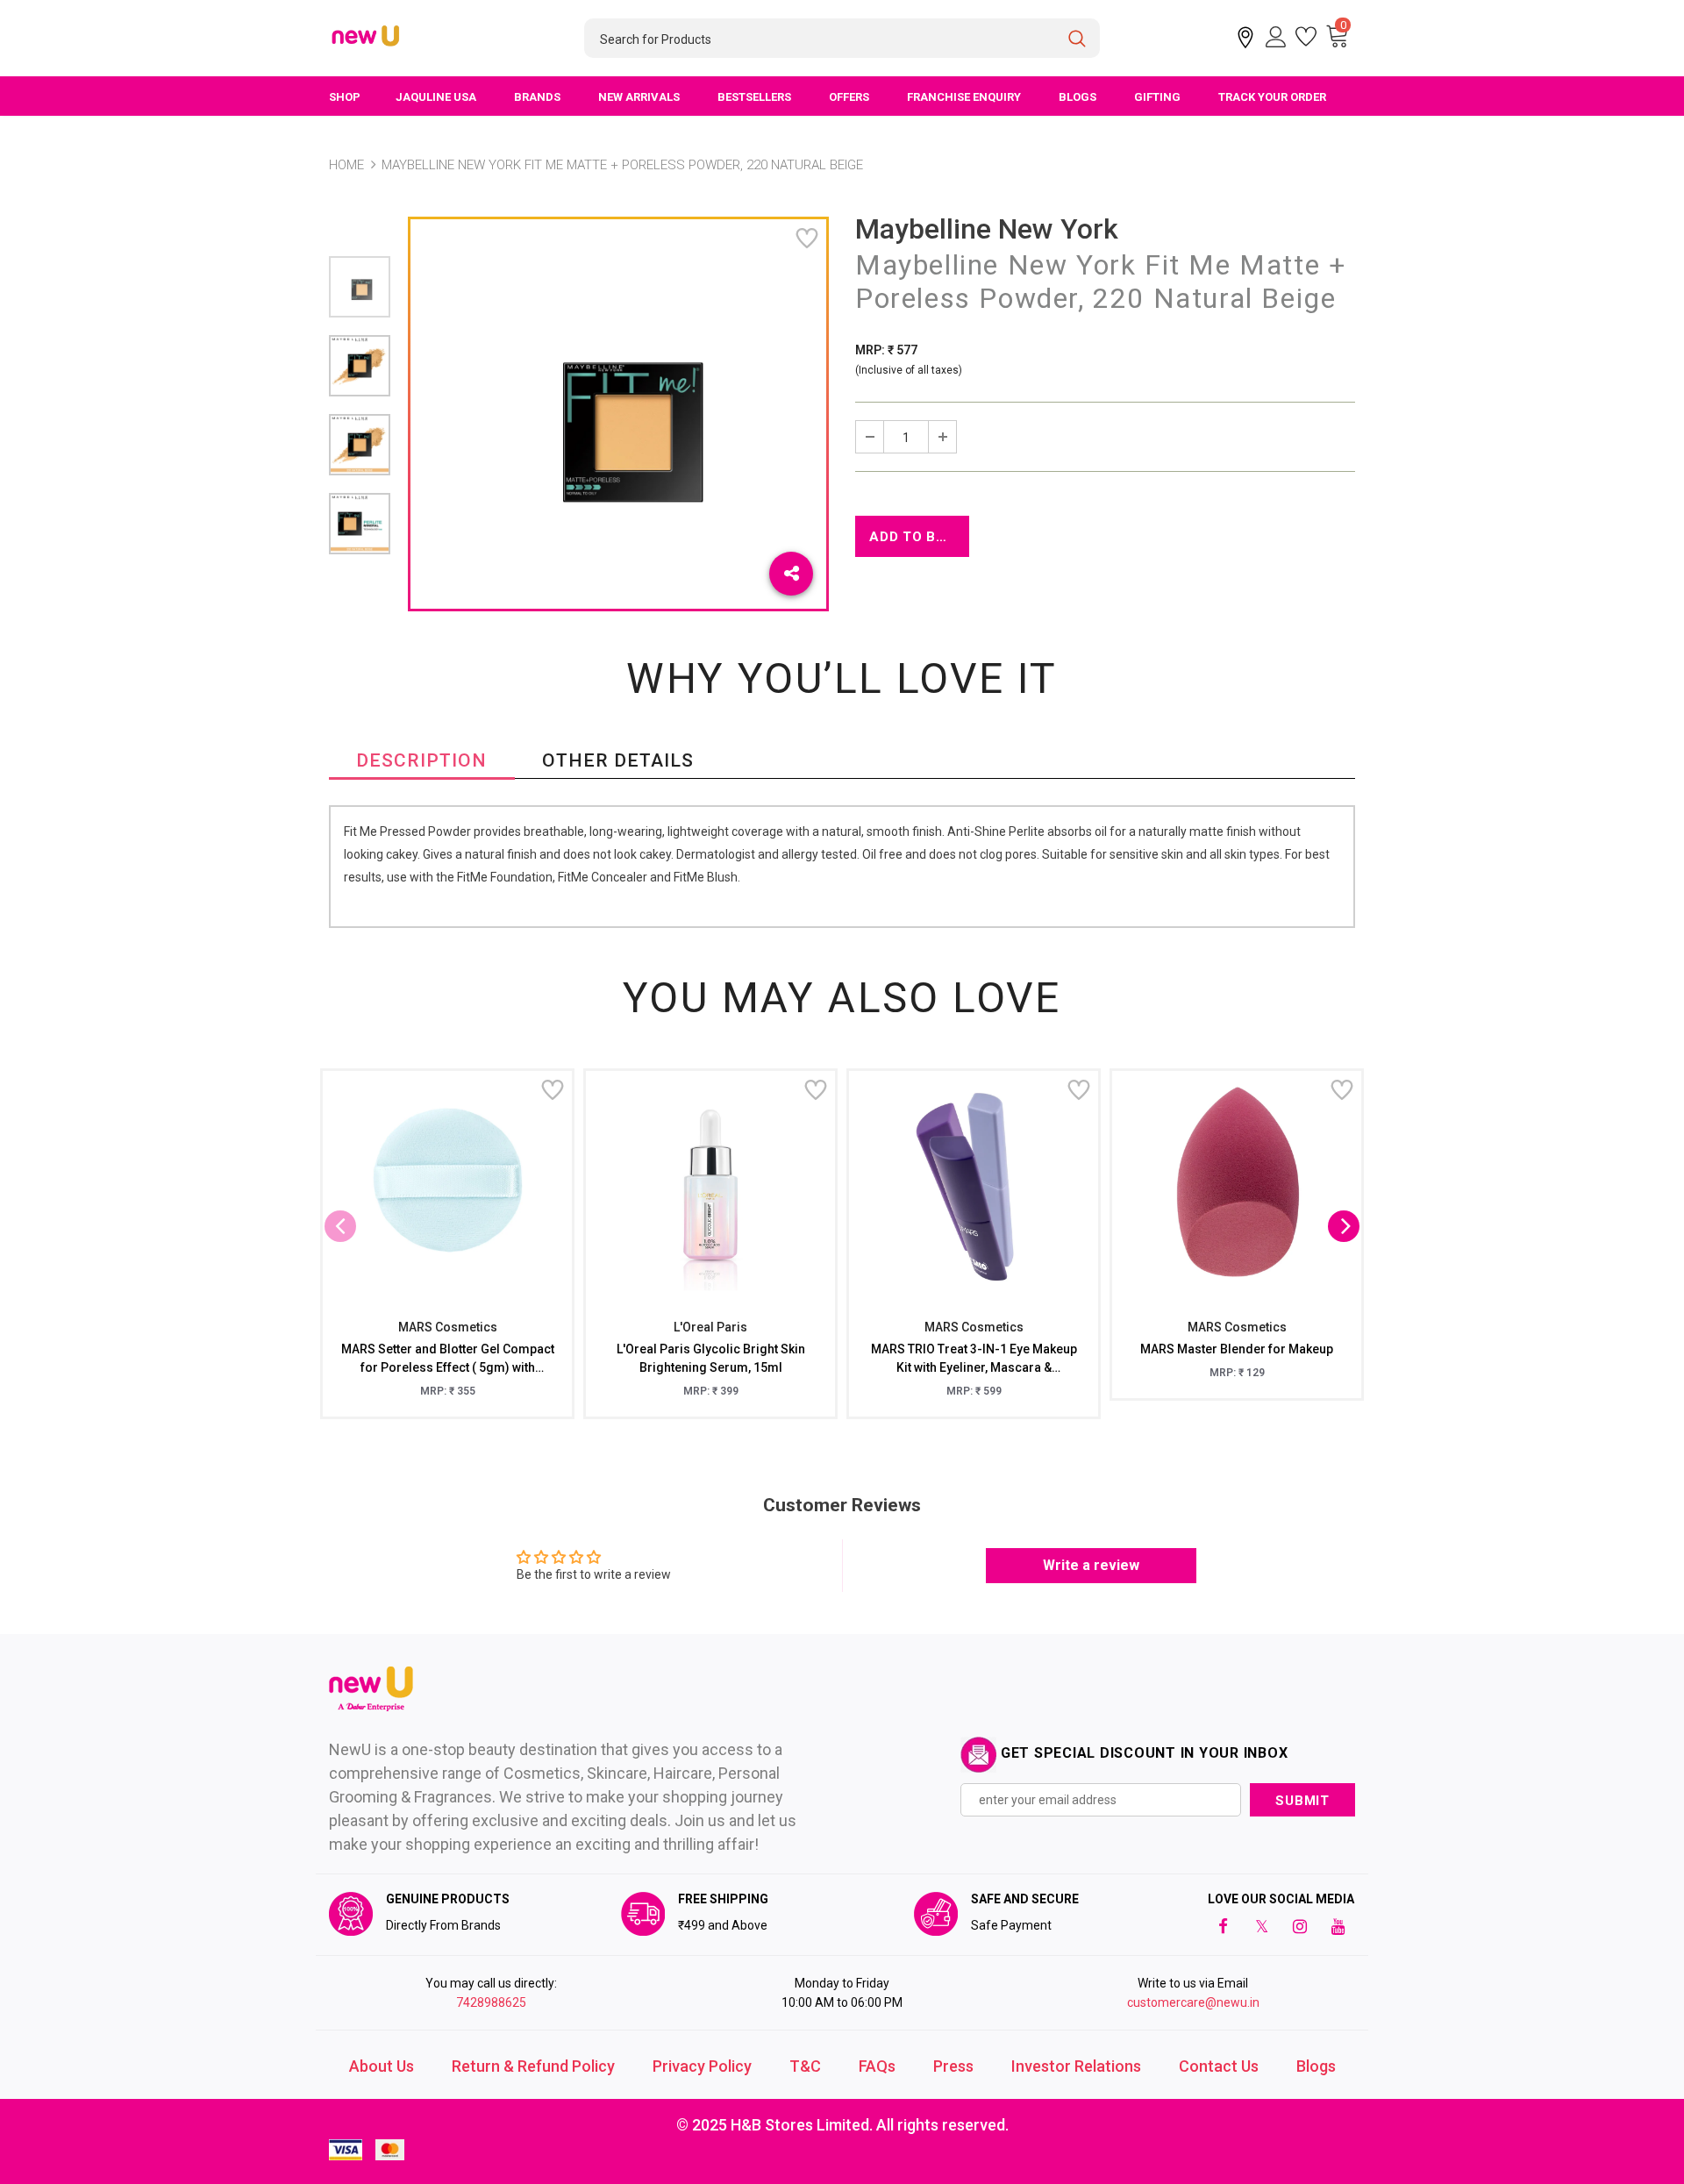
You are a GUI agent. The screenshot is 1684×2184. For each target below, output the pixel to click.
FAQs (877, 2066)
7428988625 (491, 2002)
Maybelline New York (987, 229)
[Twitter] (1261, 1925)
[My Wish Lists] (1306, 37)
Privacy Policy (702, 2066)
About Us (382, 2066)
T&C (805, 2066)
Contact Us (1219, 2066)
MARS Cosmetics (448, 1327)
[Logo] (367, 37)
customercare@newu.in (1193, 2002)
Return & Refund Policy (533, 2066)
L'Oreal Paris (710, 1327)
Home (346, 165)
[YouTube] (1338, 1925)
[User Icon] (1276, 37)
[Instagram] (1300, 1925)
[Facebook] (1223, 1925)
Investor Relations (1076, 2066)
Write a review (1091, 1565)
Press (953, 2066)
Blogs (1316, 2066)
